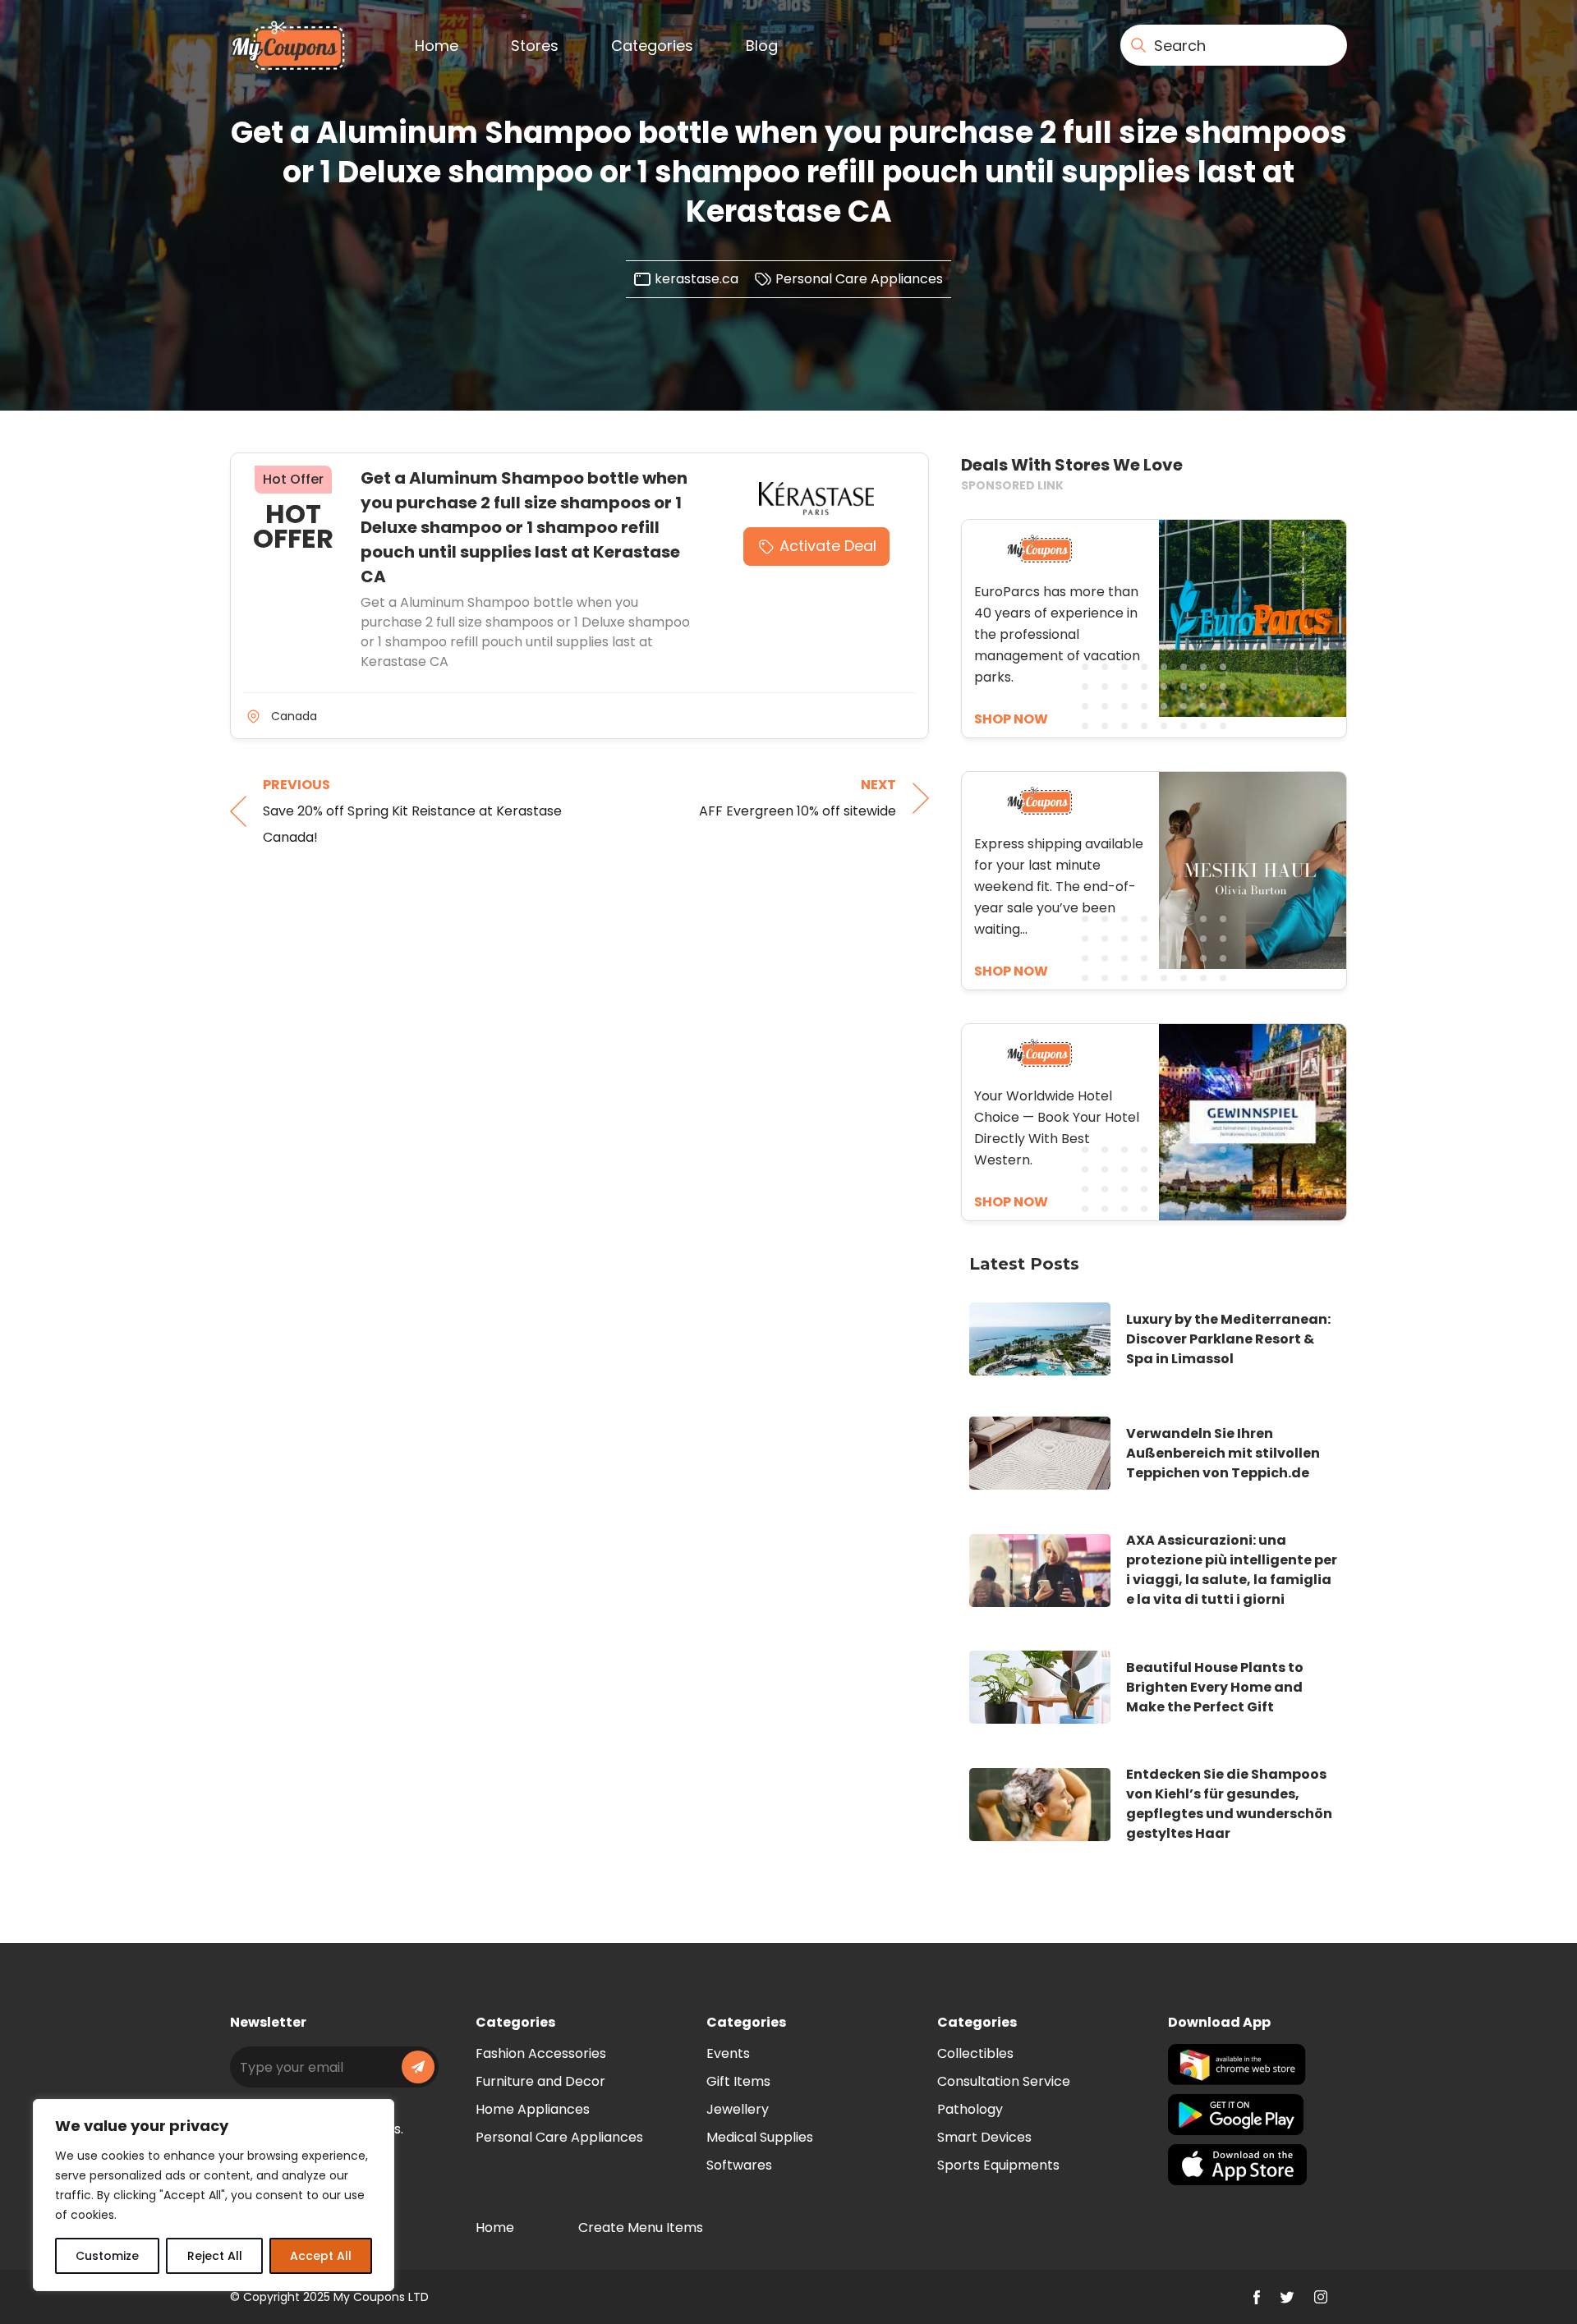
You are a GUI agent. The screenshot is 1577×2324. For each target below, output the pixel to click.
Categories (652, 46)
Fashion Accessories (541, 2053)
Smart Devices (984, 2137)
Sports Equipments (998, 2165)
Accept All (321, 2256)
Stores (535, 46)
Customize (107, 2256)
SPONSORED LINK (1012, 485)
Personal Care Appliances (859, 279)
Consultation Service (1004, 2081)
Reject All (215, 2256)
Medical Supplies (760, 2137)
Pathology (970, 2109)
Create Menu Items (641, 2228)
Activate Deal (828, 546)
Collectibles (975, 2053)
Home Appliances (533, 2109)
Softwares (739, 2165)
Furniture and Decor (540, 2081)
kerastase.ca (697, 279)
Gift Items (738, 2081)
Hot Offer (293, 479)
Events (728, 2053)
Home (437, 46)
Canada (294, 716)
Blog (762, 46)
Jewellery (738, 2109)
